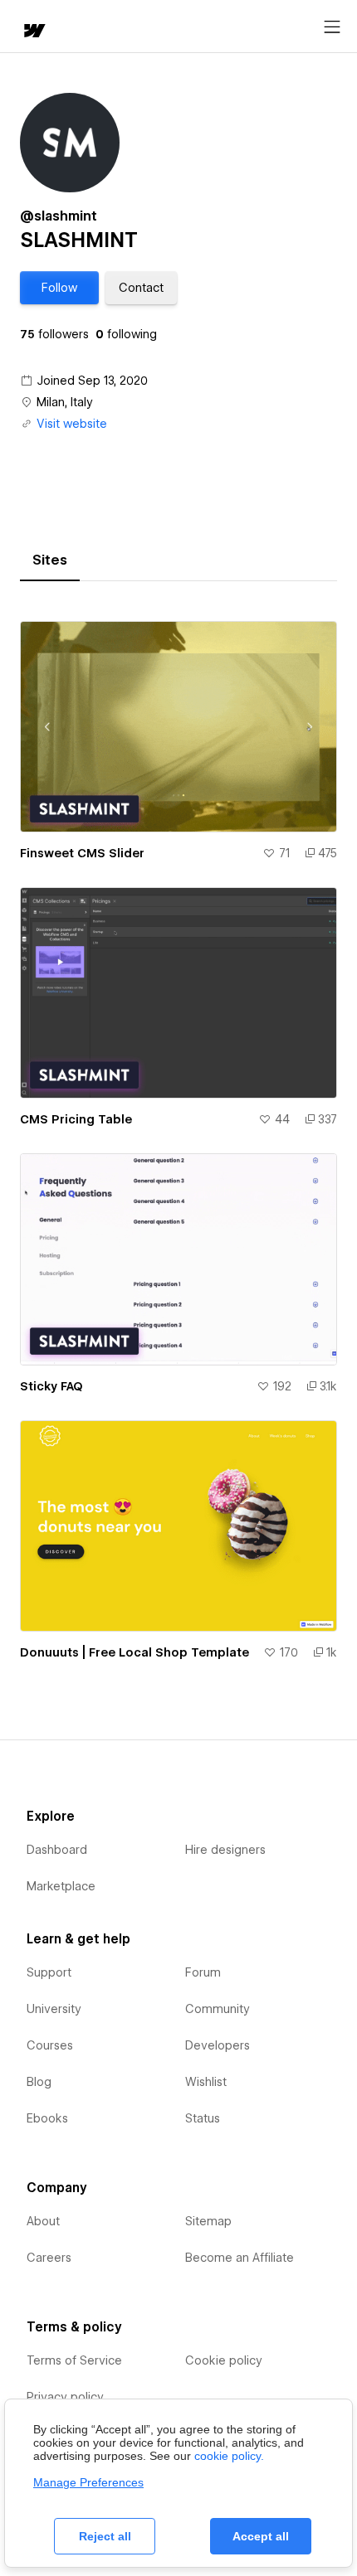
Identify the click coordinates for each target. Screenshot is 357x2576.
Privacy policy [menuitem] (65, 2397)
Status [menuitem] (203, 2118)
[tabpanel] (178, 1134)
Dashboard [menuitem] (57, 1850)
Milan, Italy (65, 402)
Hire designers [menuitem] (225, 1850)
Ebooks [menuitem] (47, 2118)
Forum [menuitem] (203, 1972)
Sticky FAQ (51, 1386)
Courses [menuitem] (50, 2045)
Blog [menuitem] (39, 2082)
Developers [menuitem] (218, 2045)
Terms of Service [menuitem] (74, 2360)
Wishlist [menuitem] (206, 2082)
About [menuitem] (43, 2221)
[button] (59, 288)
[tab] (50, 560)
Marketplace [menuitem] (61, 1886)
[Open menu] (332, 27)
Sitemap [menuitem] (208, 2221)
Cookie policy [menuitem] (224, 2360)
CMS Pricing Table (76, 1119)
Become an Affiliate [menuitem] (240, 2258)
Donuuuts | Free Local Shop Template (134, 1652)
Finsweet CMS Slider (82, 853)
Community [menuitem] (218, 2009)
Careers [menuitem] (49, 2258)
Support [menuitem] (49, 1972)
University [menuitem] (54, 2009)
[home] (33, 32)
